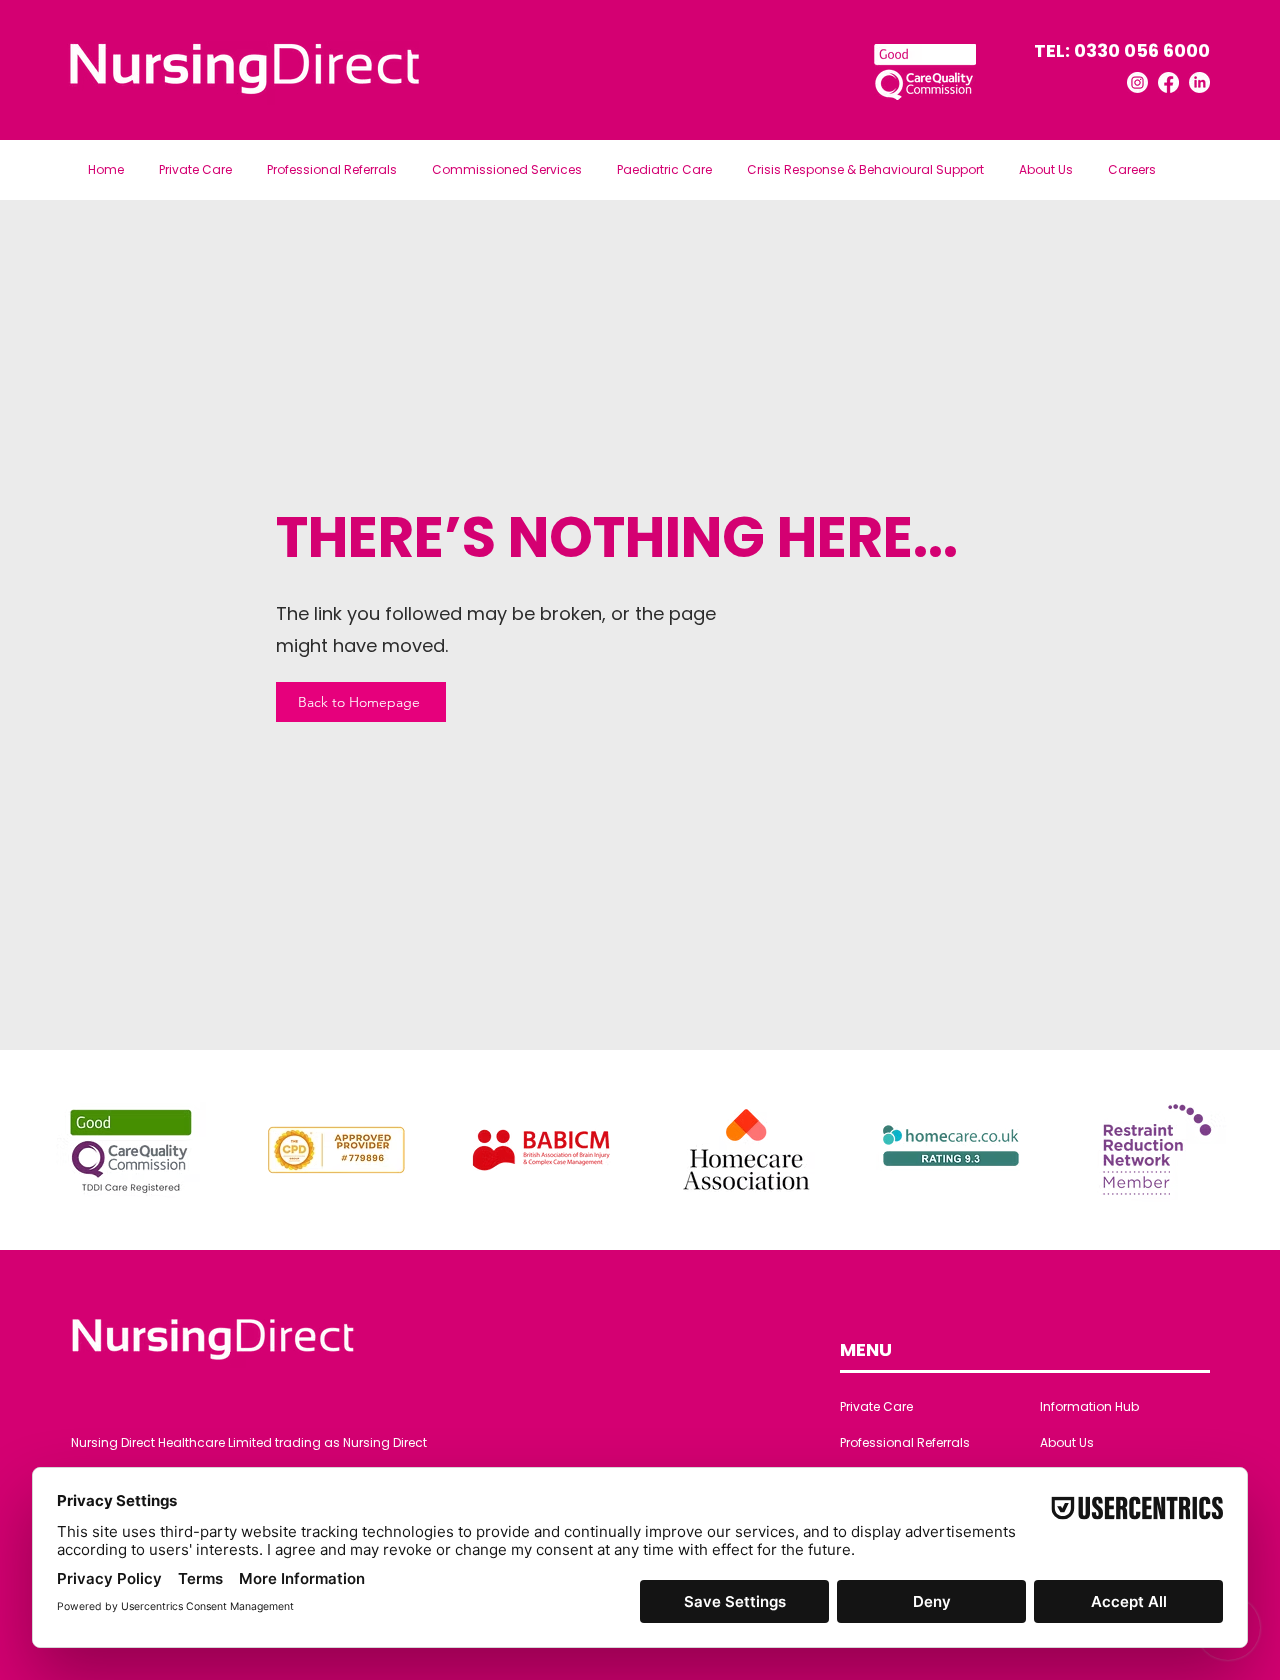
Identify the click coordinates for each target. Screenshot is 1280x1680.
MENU (866, 1349)
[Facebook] (1168, 82)
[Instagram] (1137, 82)
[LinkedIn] (1199, 82)
